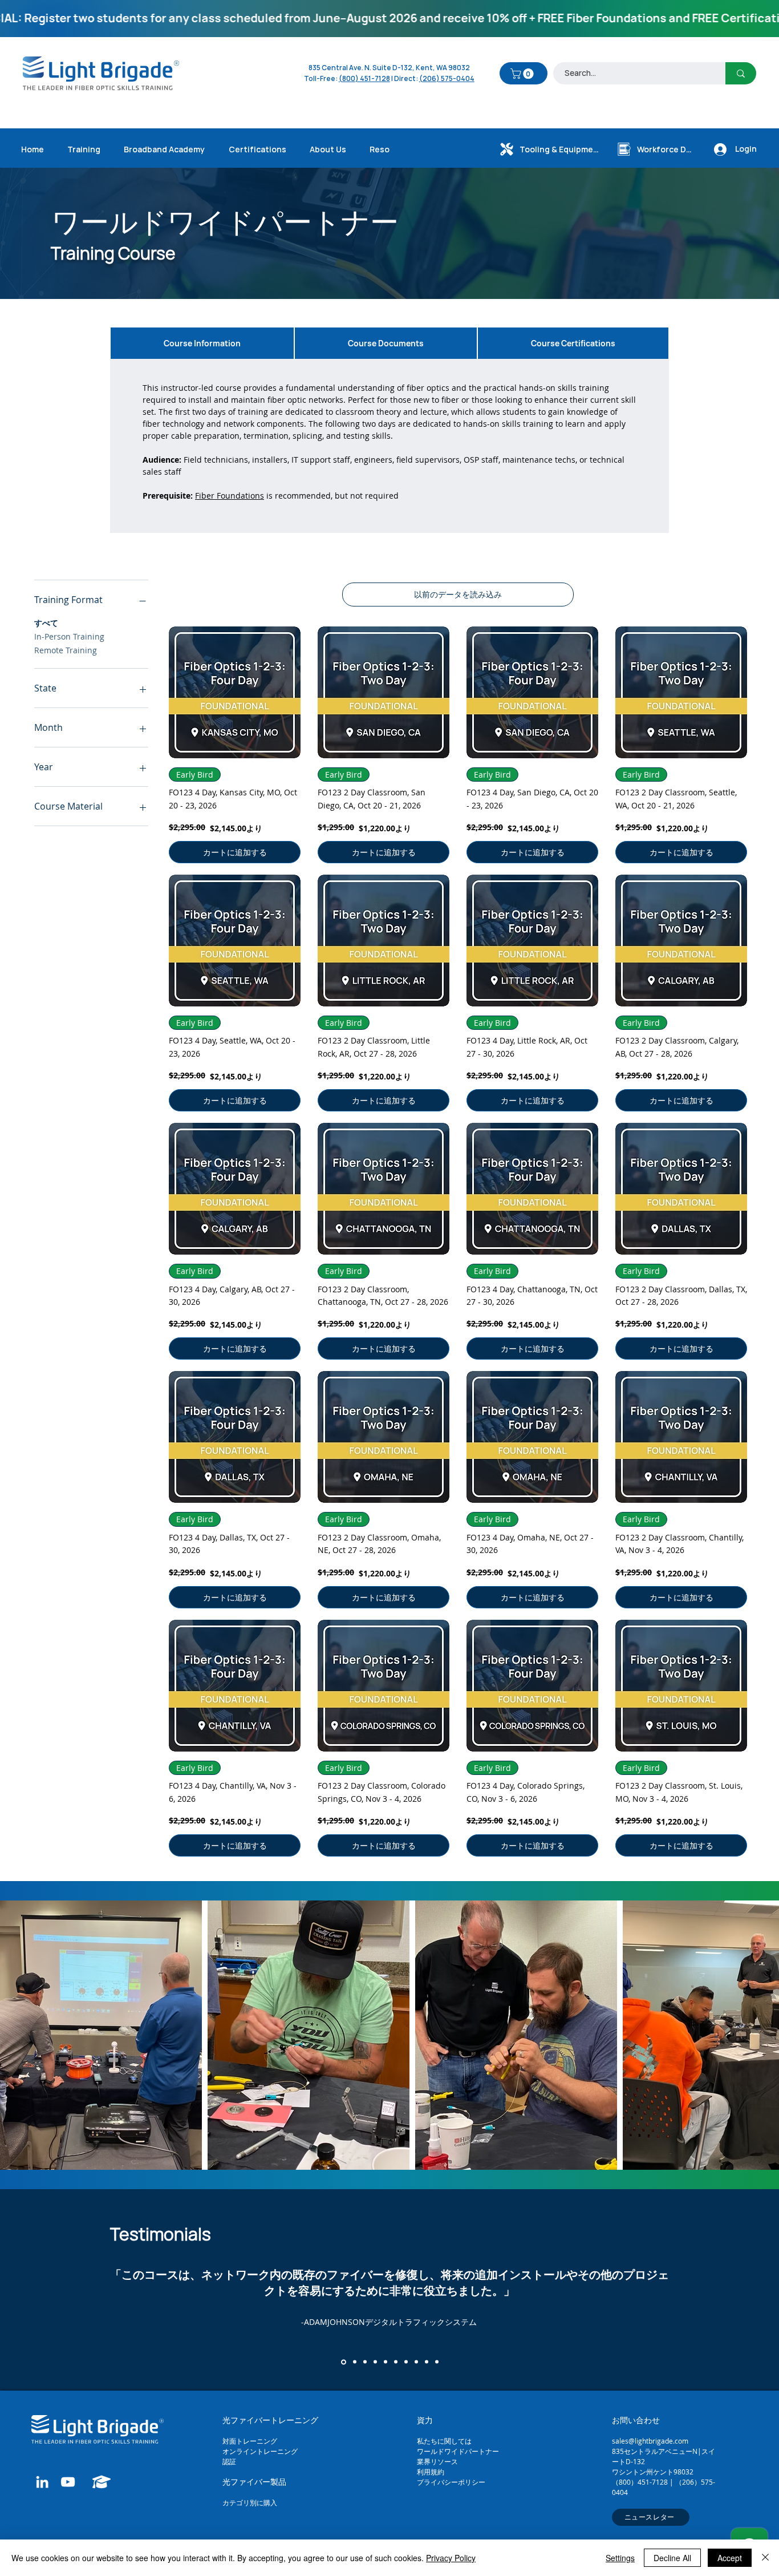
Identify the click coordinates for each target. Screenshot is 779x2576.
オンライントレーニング (261, 2451)
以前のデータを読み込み (458, 594)
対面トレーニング (250, 2441)
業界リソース (437, 2461)
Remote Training (66, 650)
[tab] (202, 343)
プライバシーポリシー (451, 2482)
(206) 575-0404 (447, 78)
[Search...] (741, 73)
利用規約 (431, 2472)
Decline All (672, 2558)
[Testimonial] (343, 2362)
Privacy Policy (451, 2558)
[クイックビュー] (235, 692)
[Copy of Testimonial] (437, 2362)
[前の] (62, 2290)
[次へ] (717, 2290)
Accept (730, 2558)
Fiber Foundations (230, 496)
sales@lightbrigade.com (650, 2441)
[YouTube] (68, 2482)
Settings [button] (620, 2558)
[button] (523, 74)
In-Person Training (69, 636)
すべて (46, 623)
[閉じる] (765, 2558)
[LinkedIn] (42, 2482)
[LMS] (101, 2482)
